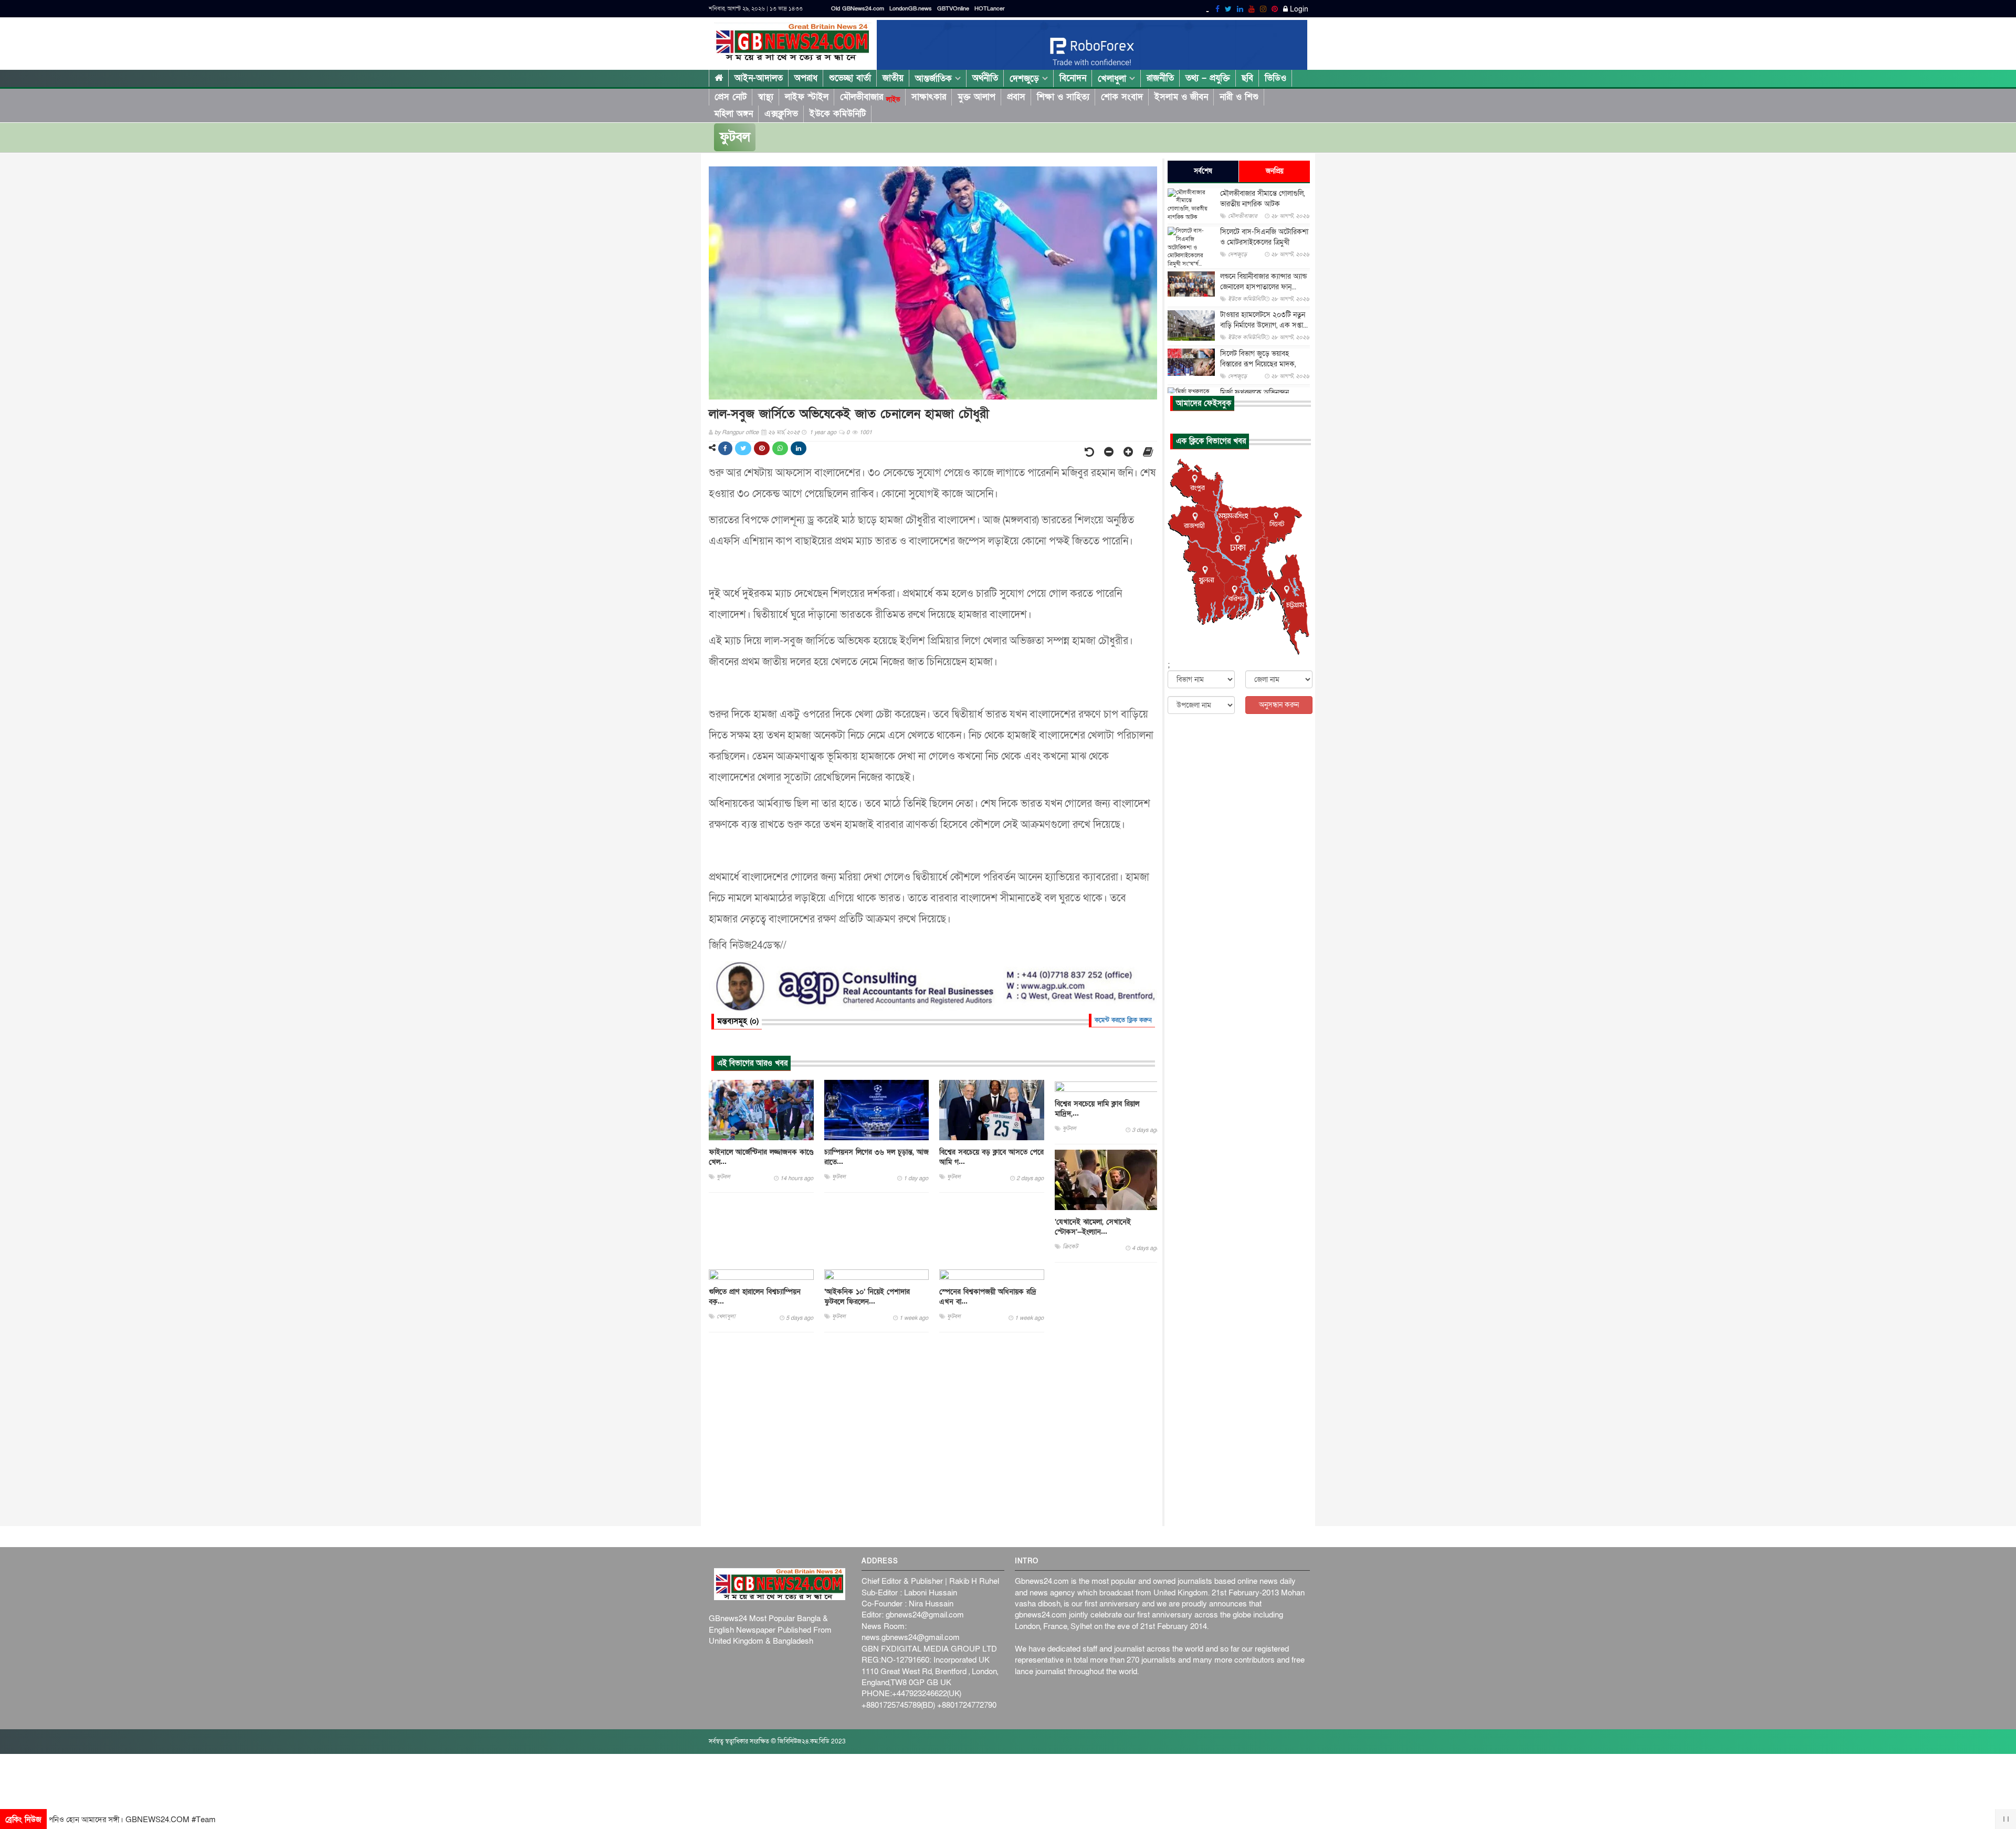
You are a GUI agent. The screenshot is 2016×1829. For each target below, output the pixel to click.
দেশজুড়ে (1026, 78)
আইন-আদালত (759, 78)
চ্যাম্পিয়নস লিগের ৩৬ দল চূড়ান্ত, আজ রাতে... (876, 1157)
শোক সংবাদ (1122, 97)
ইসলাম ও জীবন (1181, 97)
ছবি (1247, 78)
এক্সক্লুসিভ (781, 114)
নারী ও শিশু (1239, 97)
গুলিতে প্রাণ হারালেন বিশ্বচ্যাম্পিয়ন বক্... (755, 1297)
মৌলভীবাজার (870, 97)
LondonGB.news (911, 9)
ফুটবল (735, 137)
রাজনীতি (1160, 78)
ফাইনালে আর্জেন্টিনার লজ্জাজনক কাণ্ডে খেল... (761, 1157)
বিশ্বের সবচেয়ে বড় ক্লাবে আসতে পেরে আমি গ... (991, 1157)
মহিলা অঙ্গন (733, 114)
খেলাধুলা (1114, 78)
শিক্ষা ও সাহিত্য (1063, 97)
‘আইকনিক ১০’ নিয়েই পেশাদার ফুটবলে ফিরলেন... (867, 1297)
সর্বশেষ (1203, 171)
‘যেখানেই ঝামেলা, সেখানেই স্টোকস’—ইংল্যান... (1093, 1227)
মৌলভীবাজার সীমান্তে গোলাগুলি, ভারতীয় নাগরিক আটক (1262, 199)
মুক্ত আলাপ (976, 97)
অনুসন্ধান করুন (1279, 705)
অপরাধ (806, 78)
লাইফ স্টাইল (807, 97)
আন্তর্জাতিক (935, 78)
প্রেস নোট (731, 97)
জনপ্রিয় (1275, 171)
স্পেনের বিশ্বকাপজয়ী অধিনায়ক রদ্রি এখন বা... (988, 1297)
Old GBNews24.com (858, 9)
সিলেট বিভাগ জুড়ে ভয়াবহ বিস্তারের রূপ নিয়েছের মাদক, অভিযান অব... (1258, 364)
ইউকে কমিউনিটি (838, 114)
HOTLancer (990, 9)
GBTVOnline (953, 9)
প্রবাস (1016, 97)
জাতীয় (893, 78)
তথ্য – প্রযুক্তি (1208, 78)
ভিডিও (1275, 78)
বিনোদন (1073, 78)
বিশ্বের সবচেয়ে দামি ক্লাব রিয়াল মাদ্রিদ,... (1097, 1109)
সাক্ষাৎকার (929, 97)
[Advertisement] (933, 1429)
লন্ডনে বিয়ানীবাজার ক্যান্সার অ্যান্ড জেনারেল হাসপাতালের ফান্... (1263, 282)
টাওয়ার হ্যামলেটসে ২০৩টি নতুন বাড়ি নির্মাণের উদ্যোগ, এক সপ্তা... (1264, 320)
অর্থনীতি (985, 78)
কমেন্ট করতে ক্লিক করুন (1123, 1020)
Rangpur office (740, 432)
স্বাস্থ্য (766, 97)
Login (1298, 9)
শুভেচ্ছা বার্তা (850, 78)
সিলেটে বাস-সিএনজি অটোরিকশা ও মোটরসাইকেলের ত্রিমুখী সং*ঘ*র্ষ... (1264, 242)
